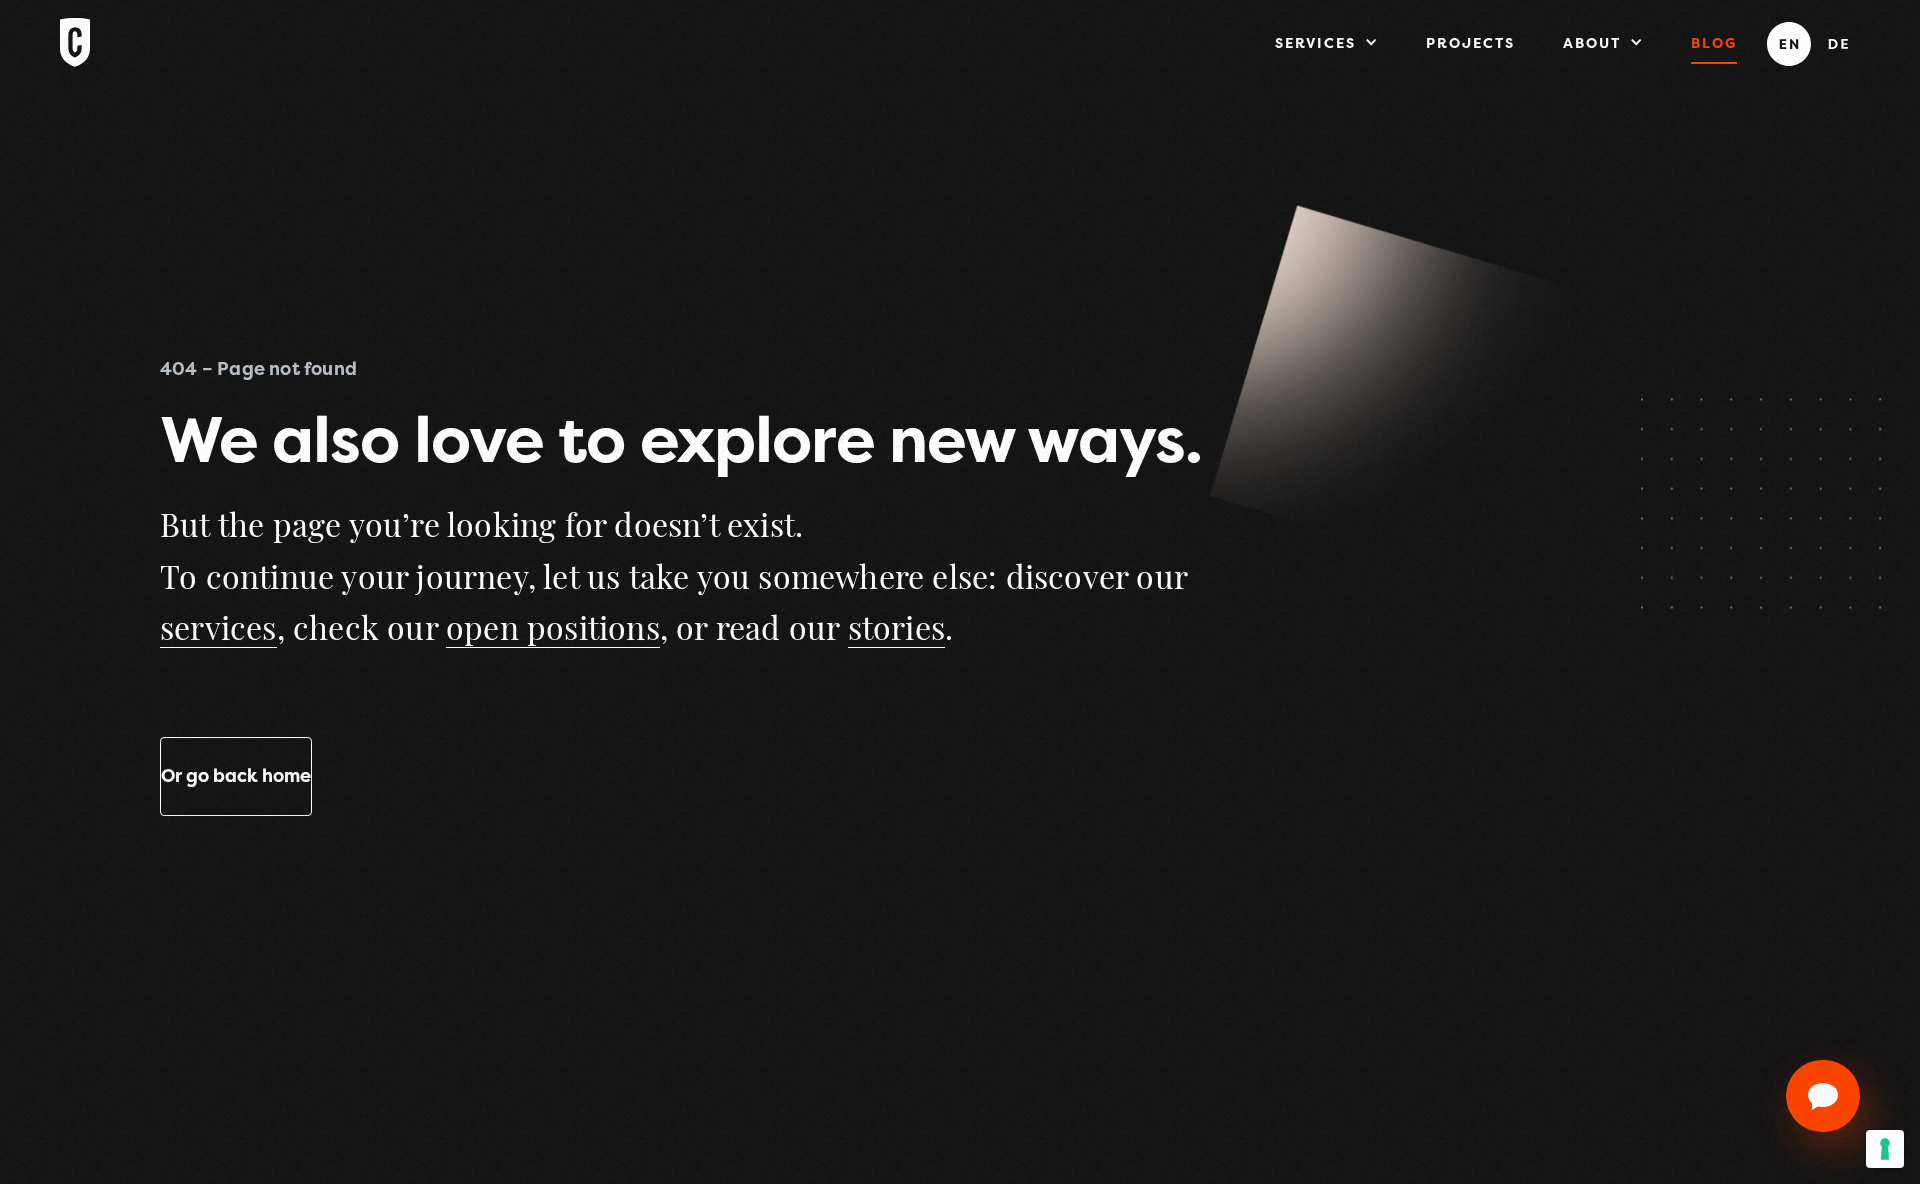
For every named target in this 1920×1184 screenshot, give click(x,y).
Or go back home (236, 775)
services (218, 631)
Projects (1470, 42)
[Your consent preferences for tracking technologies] (1885, 1149)
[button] (1326, 42)
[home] (75, 62)
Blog (1714, 42)
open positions (553, 631)
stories (896, 631)
